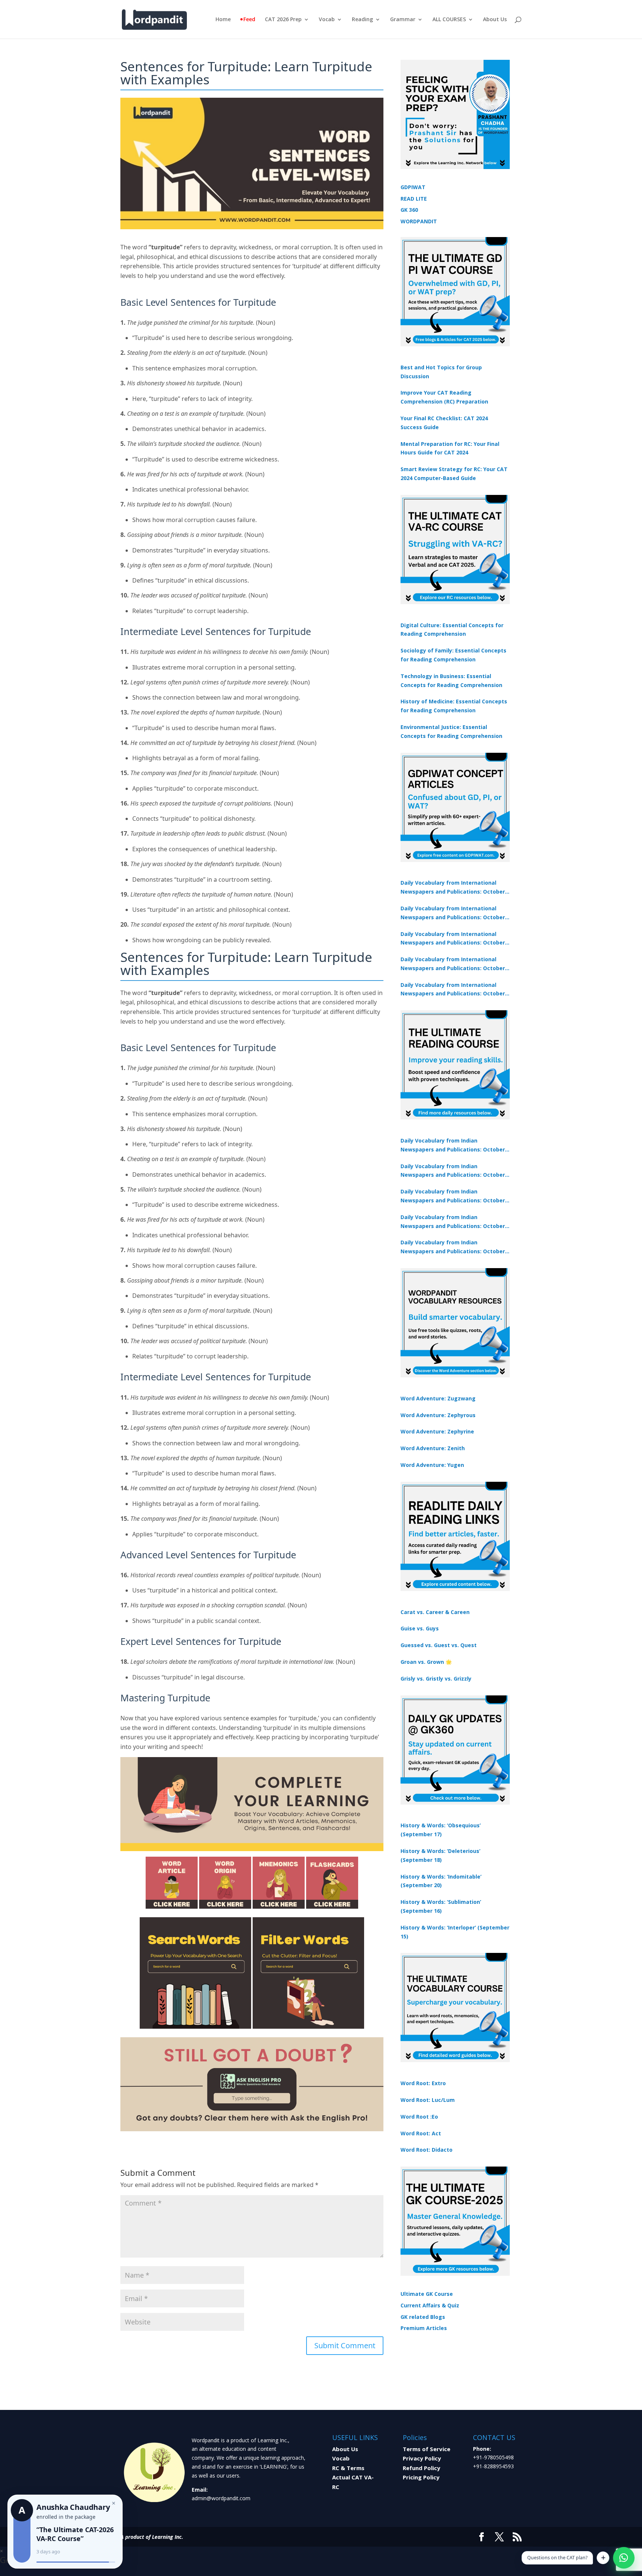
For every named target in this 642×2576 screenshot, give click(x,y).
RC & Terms (348, 2468)
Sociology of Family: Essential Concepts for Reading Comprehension (453, 655)
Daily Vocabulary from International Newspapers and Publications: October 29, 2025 (453, 990)
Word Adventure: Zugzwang (438, 1398)
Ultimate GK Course (427, 2294)
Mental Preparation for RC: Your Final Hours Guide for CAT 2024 (450, 448)
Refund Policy (421, 2468)
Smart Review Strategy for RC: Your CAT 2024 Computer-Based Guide (454, 474)
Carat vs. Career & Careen (435, 1612)
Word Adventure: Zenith (433, 1448)
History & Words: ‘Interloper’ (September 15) (455, 1932)
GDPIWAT (413, 187)
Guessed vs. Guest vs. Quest (439, 1645)
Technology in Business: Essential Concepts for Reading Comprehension (451, 681)
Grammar (403, 20)
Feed (249, 20)
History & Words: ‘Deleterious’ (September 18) (440, 1855)
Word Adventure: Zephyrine (437, 1431)
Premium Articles (424, 2328)
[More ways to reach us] (603, 2558)
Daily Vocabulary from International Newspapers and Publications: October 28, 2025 (453, 939)
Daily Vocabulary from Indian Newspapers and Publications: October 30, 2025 (453, 1171)
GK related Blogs (423, 2317)
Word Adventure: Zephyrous (438, 1415)
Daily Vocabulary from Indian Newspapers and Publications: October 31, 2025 (453, 1146)
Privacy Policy (422, 2458)
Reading (362, 20)
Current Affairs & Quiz (430, 2305)
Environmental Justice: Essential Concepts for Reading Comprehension (451, 731)
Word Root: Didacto (427, 2150)
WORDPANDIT (419, 221)
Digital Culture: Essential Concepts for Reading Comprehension (452, 630)
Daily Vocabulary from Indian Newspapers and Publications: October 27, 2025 (453, 1222)
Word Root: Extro (423, 2083)
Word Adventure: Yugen (432, 1465)
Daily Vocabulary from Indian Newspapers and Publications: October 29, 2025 (453, 1247)
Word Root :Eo (419, 2117)
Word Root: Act (421, 2133)
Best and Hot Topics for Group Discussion (441, 372)
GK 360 (409, 210)
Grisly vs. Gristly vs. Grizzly (436, 1679)
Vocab (327, 20)
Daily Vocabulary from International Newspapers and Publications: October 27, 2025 (453, 964)
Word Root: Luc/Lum (428, 2100)
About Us (495, 20)
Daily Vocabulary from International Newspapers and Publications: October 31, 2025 (453, 888)
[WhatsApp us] (624, 2558)
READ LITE (414, 199)
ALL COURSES (449, 20)
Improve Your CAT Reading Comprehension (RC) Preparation (444, 397)
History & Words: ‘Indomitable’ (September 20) (441, 1881)
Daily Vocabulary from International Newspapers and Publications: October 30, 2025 (453, 913)
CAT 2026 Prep (283, 20)
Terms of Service (427, 2449)
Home (223, 20)
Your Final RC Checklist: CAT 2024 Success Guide (444, 423)
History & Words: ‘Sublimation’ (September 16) (441, 1906)
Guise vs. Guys (420, 1628)
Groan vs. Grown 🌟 (426, 1662)
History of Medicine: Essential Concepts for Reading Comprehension (454, 706)
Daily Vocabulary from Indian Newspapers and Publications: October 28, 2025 (453, 1196)
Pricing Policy (421, 2477)
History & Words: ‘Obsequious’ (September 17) (441, 1830)
